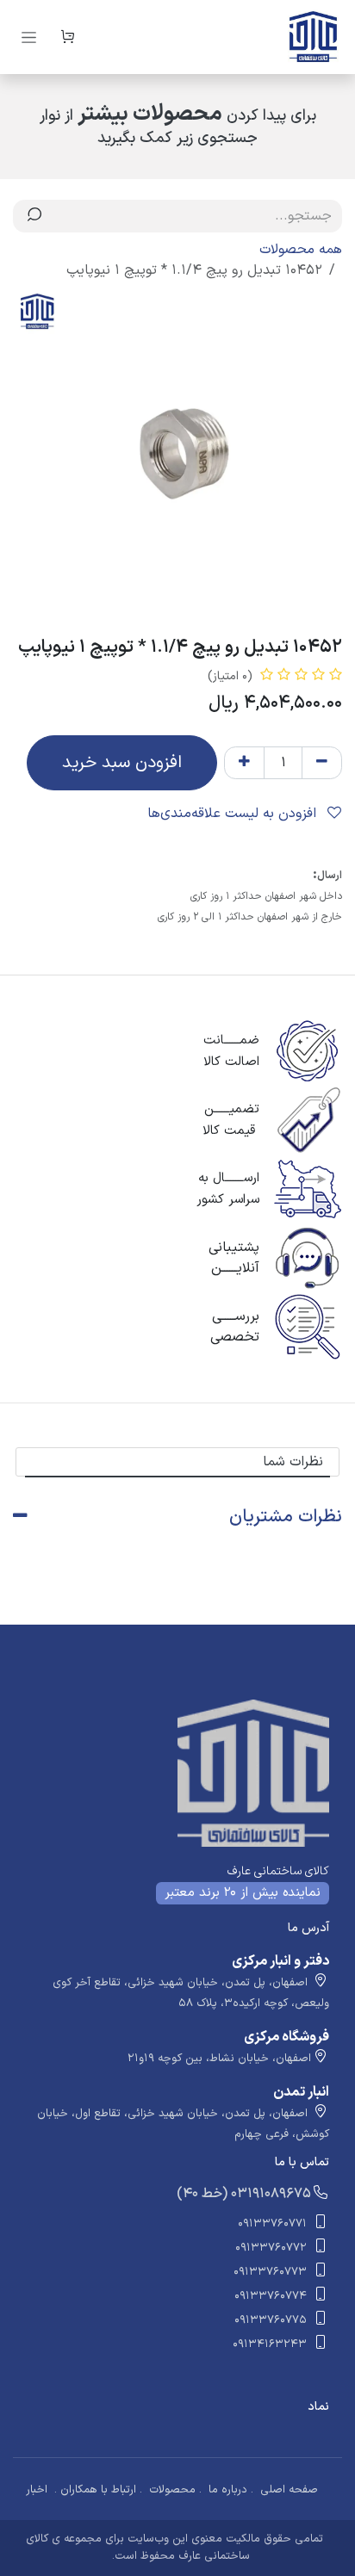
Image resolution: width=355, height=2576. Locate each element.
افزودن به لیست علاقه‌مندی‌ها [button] (234, 814)
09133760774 (271, 2296)
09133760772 (271, 2248)
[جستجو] (34, 216)
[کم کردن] (322, 763)
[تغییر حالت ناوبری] (29, 37)
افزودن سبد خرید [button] (122, 763)
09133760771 (272, 2224)
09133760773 (270, 2272)
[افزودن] (244, 763)
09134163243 (270, 2344)
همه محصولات (301, 250)
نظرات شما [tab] (293, 1462)
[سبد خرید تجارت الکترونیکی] (67, 37)
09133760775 (271, 2320)
